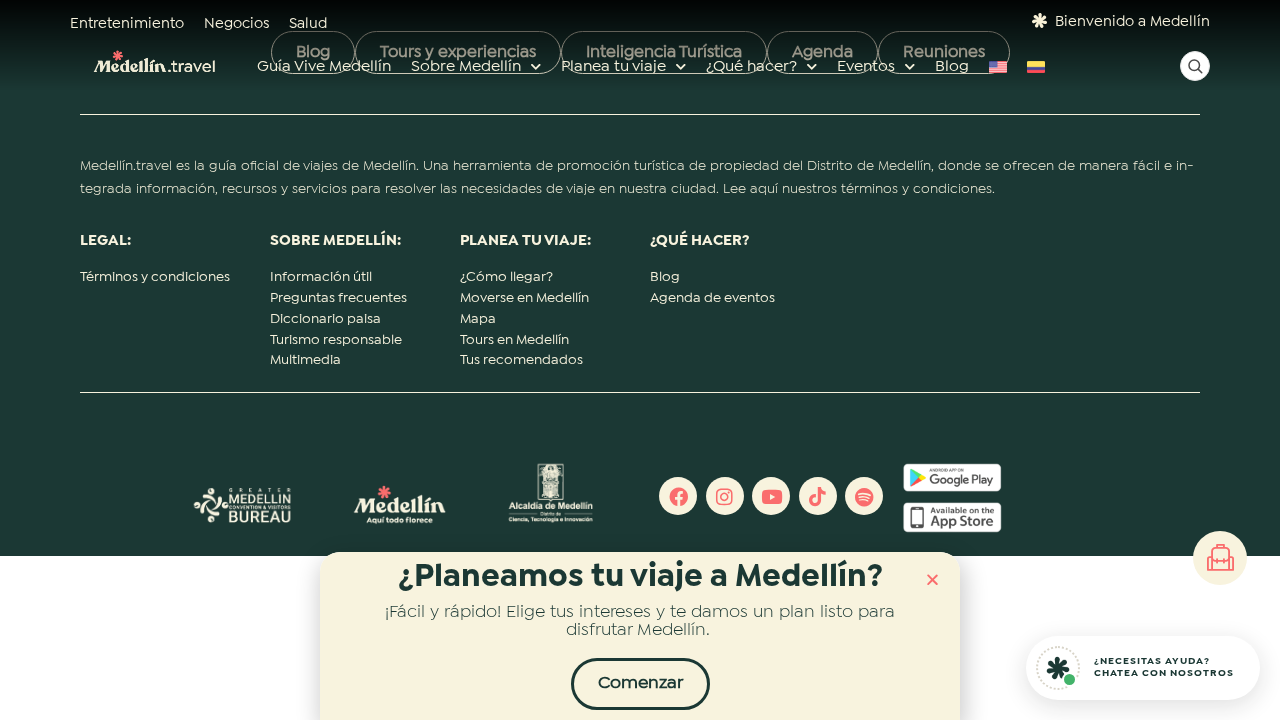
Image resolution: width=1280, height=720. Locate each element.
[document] (640, 360)
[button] (932, 579)
